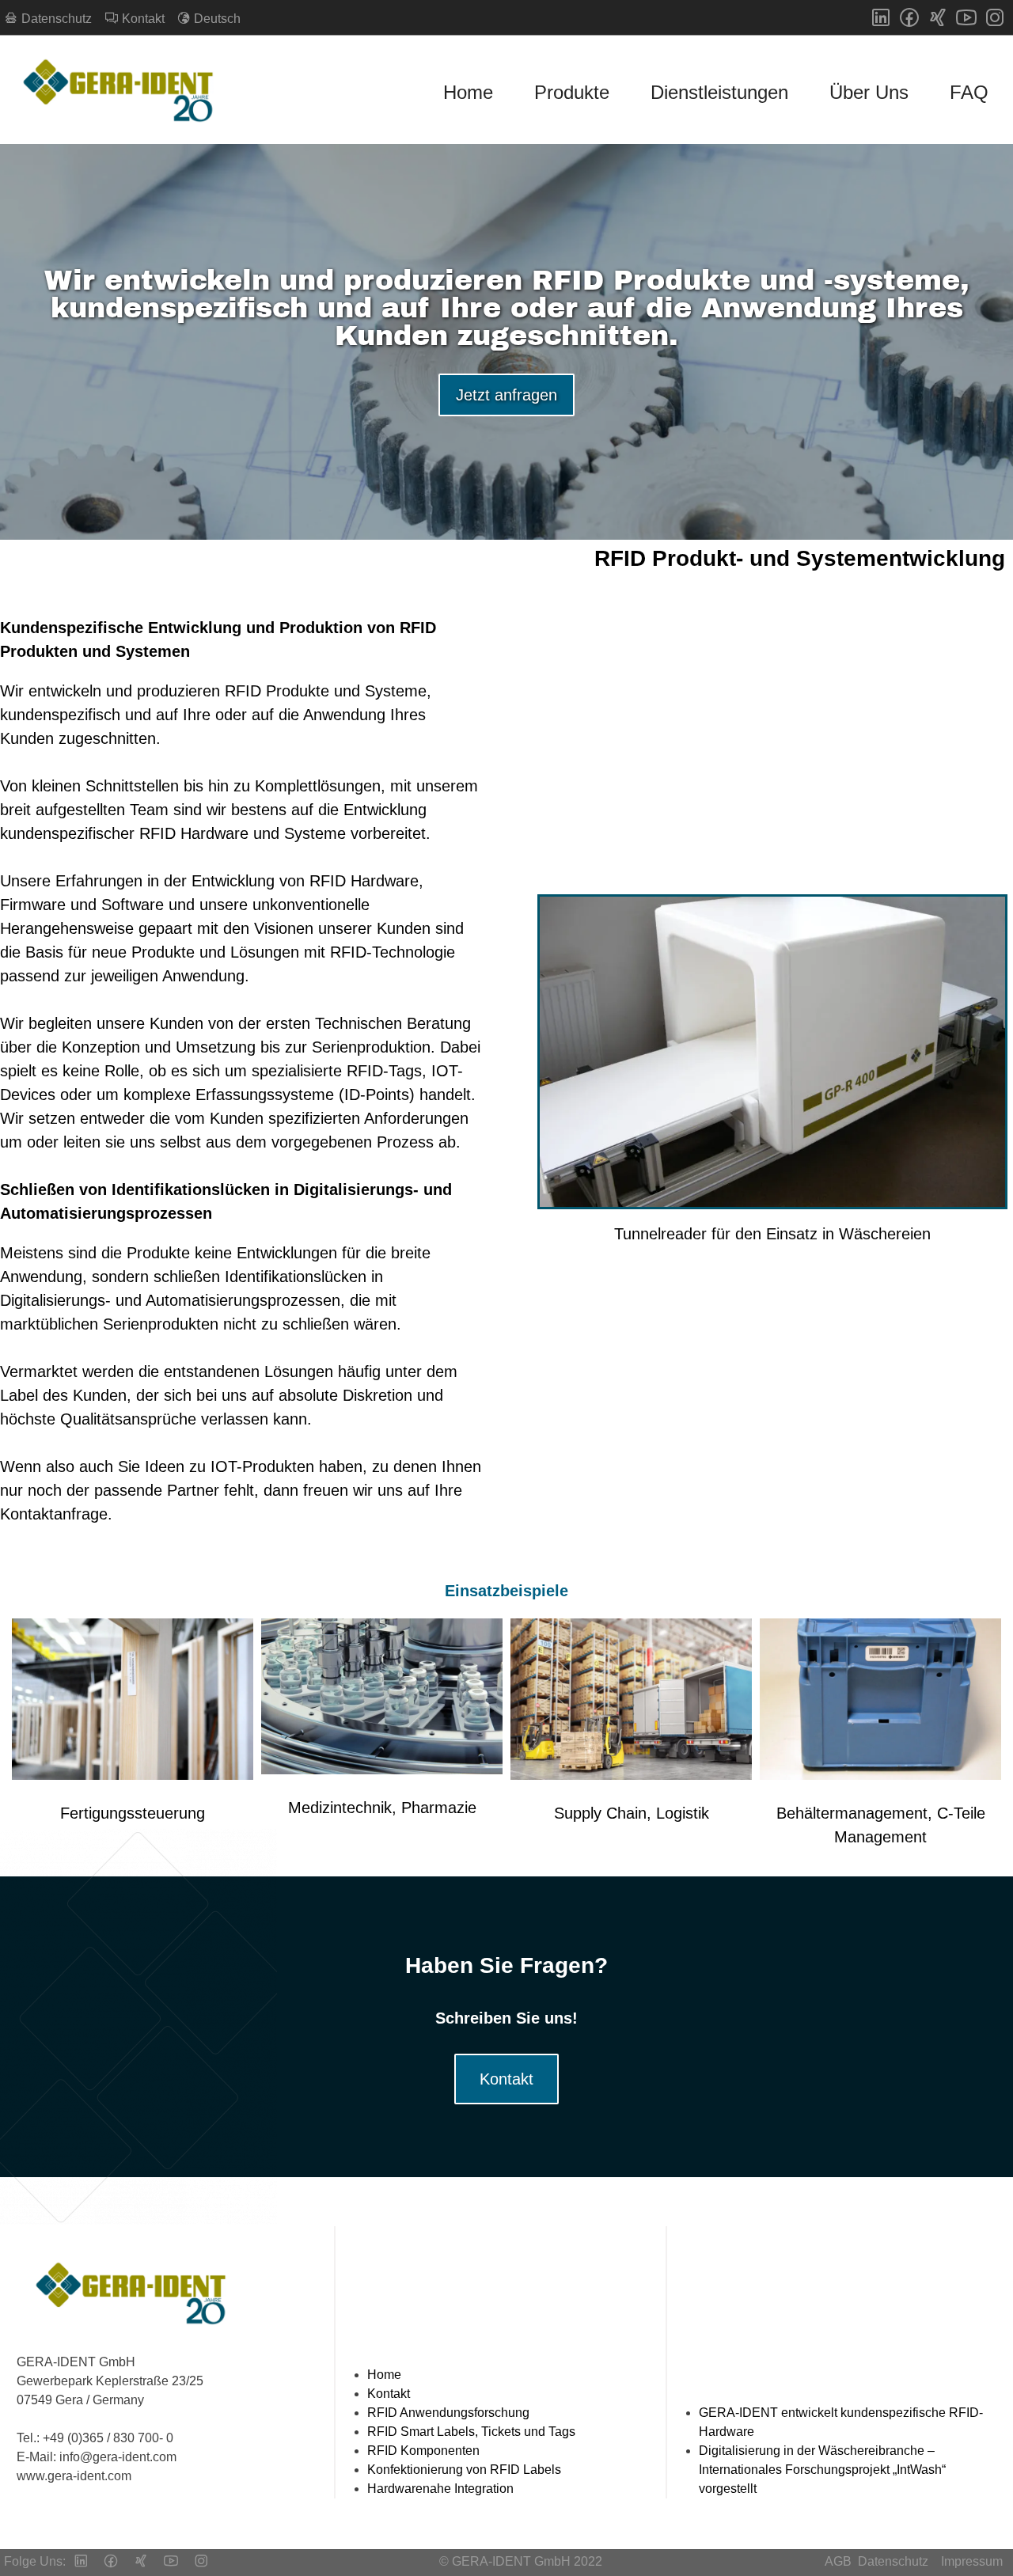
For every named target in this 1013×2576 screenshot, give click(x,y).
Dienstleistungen (719, 92)
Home (468, 92)
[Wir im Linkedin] (881, 17)
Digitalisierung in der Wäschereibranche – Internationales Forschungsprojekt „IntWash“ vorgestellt (822, 2470)
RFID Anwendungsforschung (448, 2413)
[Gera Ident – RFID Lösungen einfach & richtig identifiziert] (123, 93)
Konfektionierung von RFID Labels (464, 2470)
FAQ (969, 92)
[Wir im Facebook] (909, 17)
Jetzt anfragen (506, 395)
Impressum (972, 2561)
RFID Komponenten (423, 2451)
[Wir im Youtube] (966, 17)
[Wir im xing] (938, 17)
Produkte (572, 92)
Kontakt (506, 2079)
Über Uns (869, 92)
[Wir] (141, 2563)
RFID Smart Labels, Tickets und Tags (471, 2432)
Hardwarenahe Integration (440, 2489)
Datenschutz (893, 2561)
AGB (838, 2561)
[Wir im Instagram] (995, 17)
